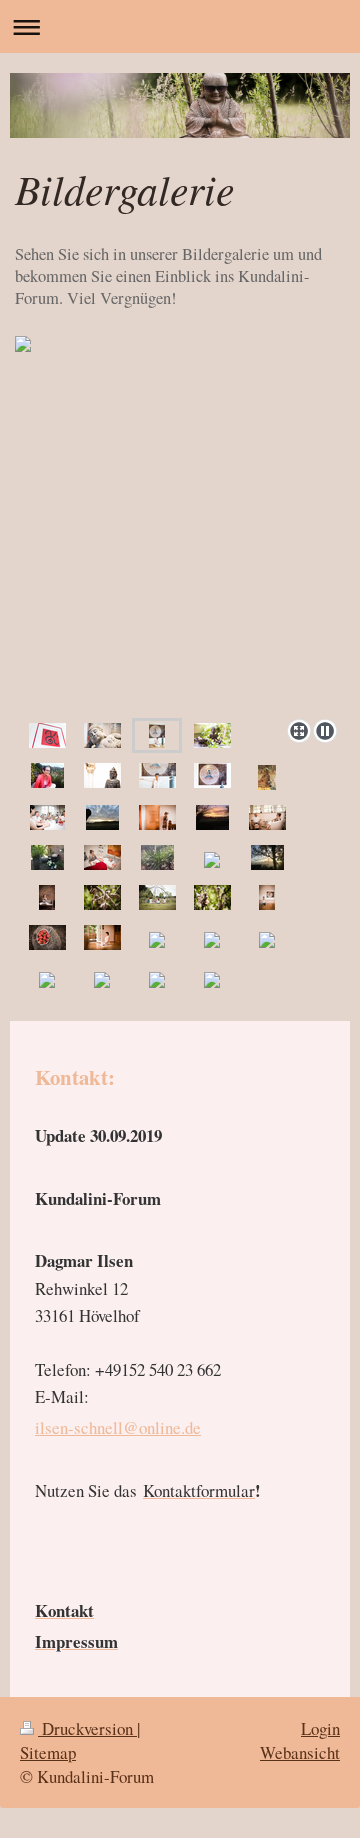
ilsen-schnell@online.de (118, 1427)
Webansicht (300, 1752)
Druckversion (87, 1728)
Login (320, 1728)
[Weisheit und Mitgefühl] (212, 775)
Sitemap (48, 1752)
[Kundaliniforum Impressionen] (47, 735)
